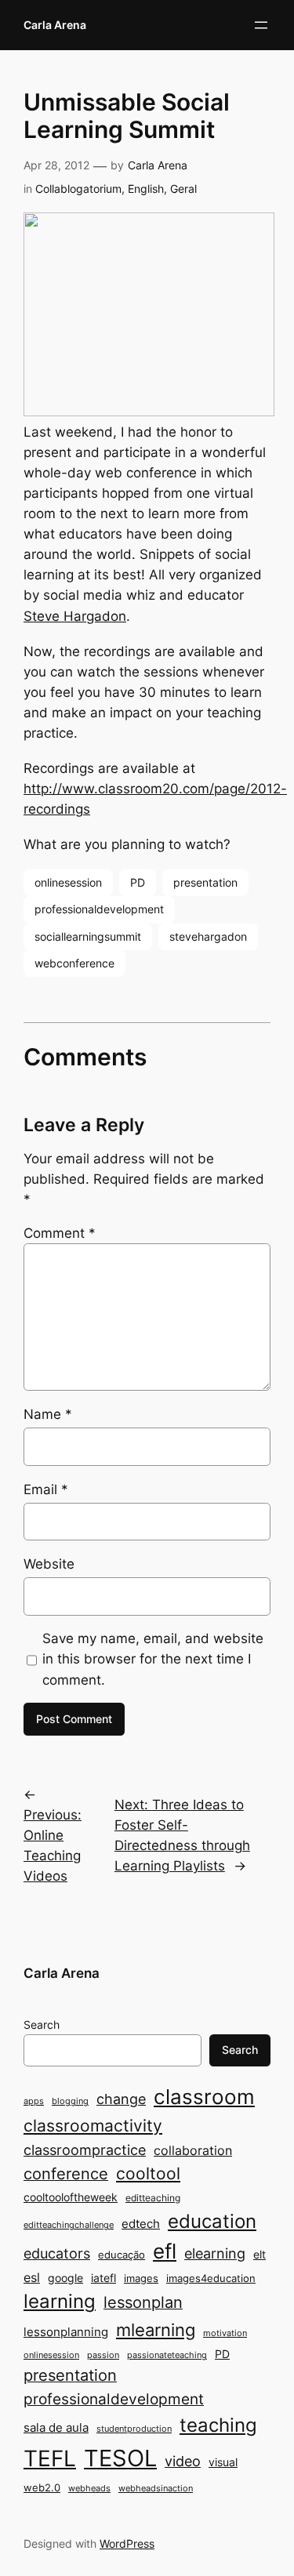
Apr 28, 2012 (56, 165)
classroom (204, 2097)
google (65, 2278)
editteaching (153, 2198)
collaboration (193, 2151)
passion (103, 2355)
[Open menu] (261, 25)
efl (165, 2251)
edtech (141, 2224)
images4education (211, 2278)
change (121, 2099)
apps (34, 2101)
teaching (218, 2425)
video (183, 2461)
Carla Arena (55, 25)
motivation (225, 2333)
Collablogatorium (78, 189)
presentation (205, 882)
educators (57, 2253)
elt (260, 2254)
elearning (215, 2253)
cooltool (148, 2173)
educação (122, 2255)
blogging (70, 2101)
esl (32, 2278)
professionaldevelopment (99, 909)
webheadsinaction (156, 2489)
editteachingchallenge (69, 2225)
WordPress (127, 2543)
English (146, 189)
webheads (89, 2489)
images (141, 2278)
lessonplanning (66, 2332)
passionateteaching (167, 2355)
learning (60, 2301)
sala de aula (56, 2427)
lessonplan (143, 2302)
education (212, 2221)
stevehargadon (208, 936)
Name (48, 1414)
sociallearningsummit (88, 936)
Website (49, 1564)
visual (223, 2462)
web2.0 (42, 2487)
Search (42, 2025)
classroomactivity (93, 2126)
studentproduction (134, 2429)
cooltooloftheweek (71, 2197)
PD (138, 882)
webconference (74, 963)
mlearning (156, 2329)
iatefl (103, 2278)
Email (46, 1489)
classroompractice (85, 2150)
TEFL (50, 2458)
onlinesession (68, 882)
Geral (183, 189)
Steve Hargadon (75, 616)
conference (66, 2174)
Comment (60, 1233)
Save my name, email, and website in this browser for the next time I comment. (153, 1659)
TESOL (120, 2458)
